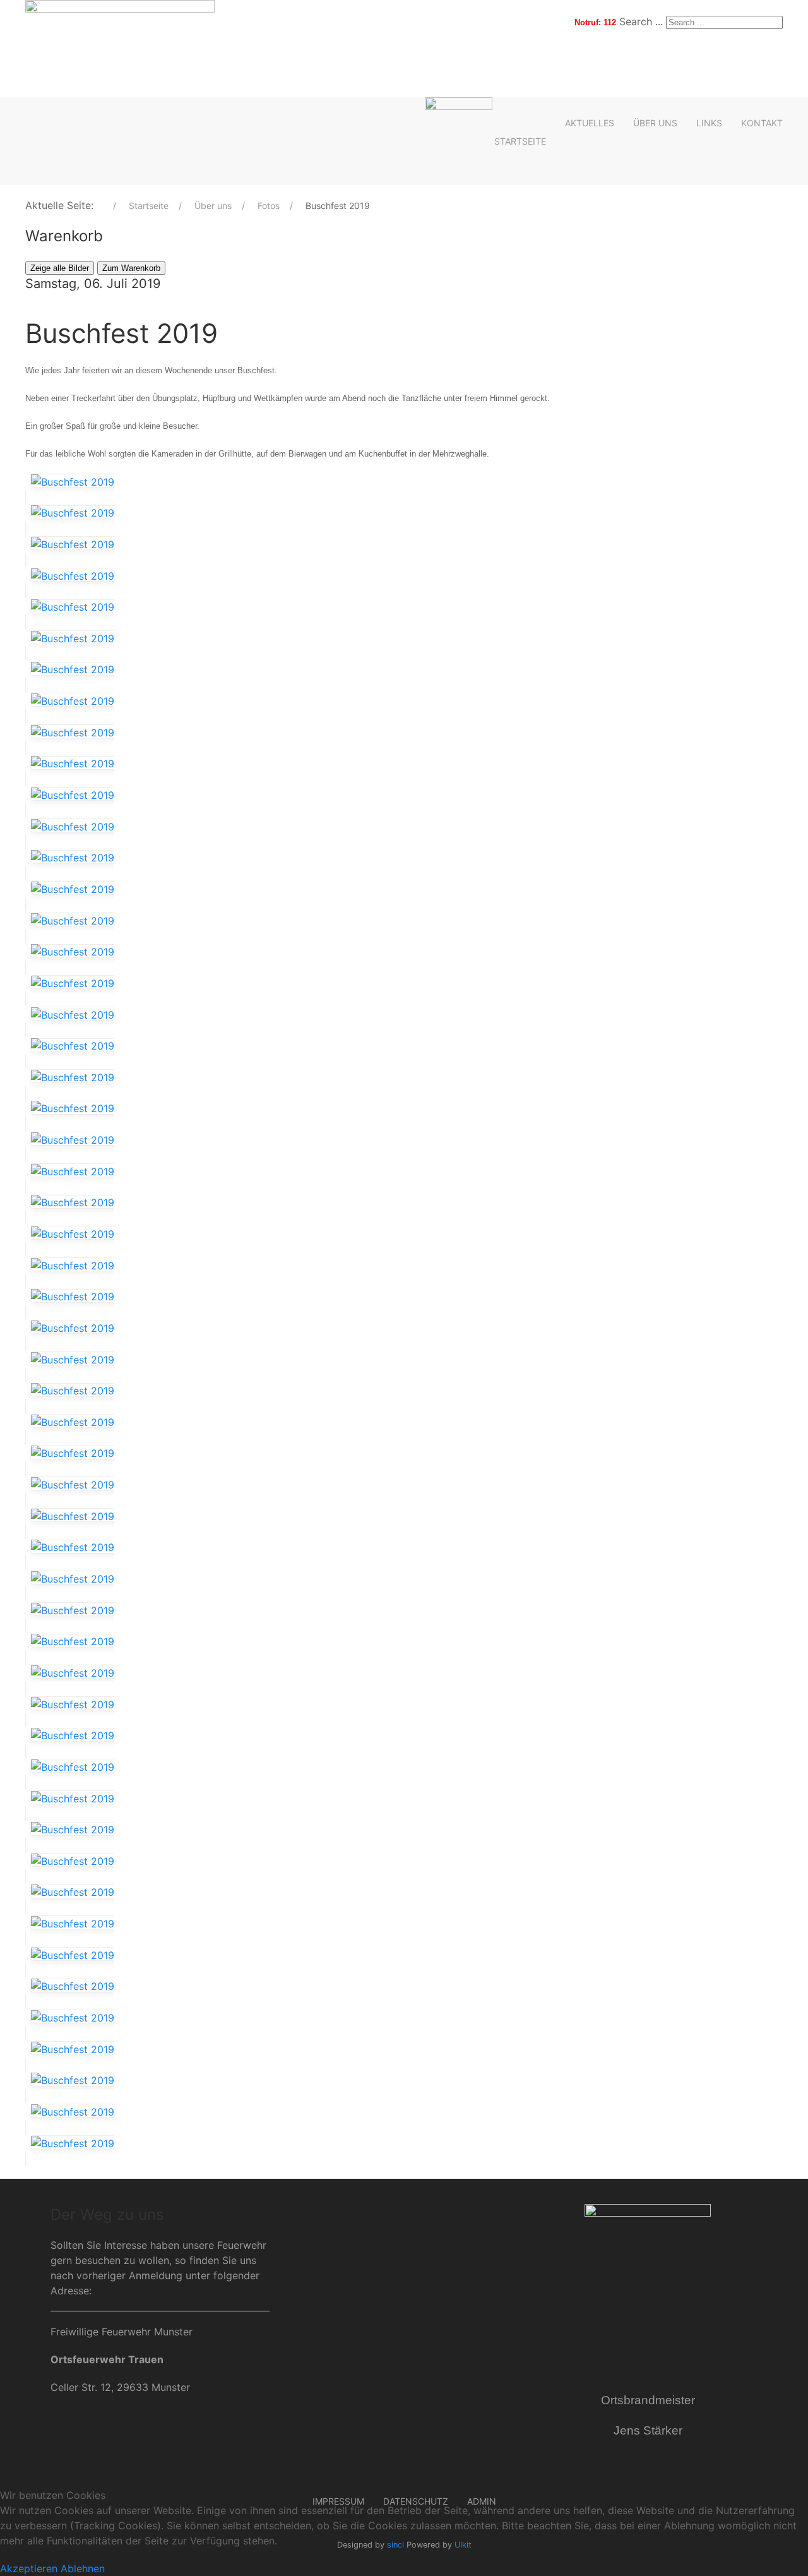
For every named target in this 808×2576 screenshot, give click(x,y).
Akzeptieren (29, 2568)
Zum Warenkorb (131, 268)
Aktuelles (590, 123)
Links (709, 123)
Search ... (641, 21)
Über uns (655, 123)
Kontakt (762, 123)
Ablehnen (83, 2568)
